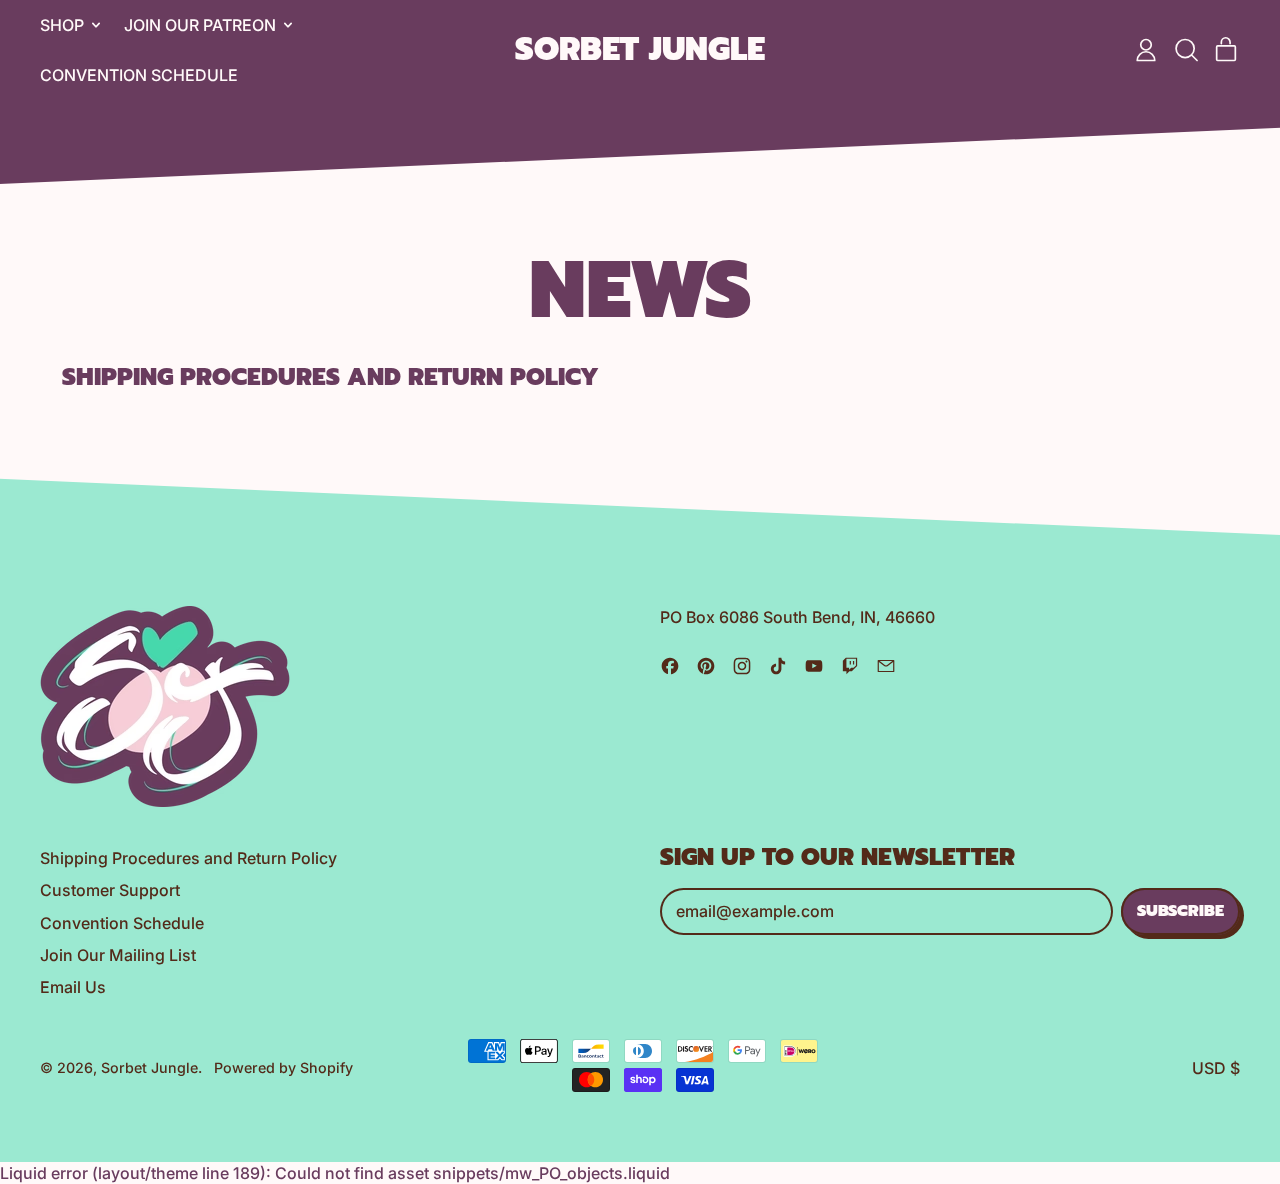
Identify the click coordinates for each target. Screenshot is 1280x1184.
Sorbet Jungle (640, 50)
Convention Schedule (139, 75)
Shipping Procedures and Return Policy (330, 377)
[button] (1186, 50)
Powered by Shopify (283, 1067)
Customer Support (110, 890)
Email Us (73, 987)
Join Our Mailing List (118, 955)
